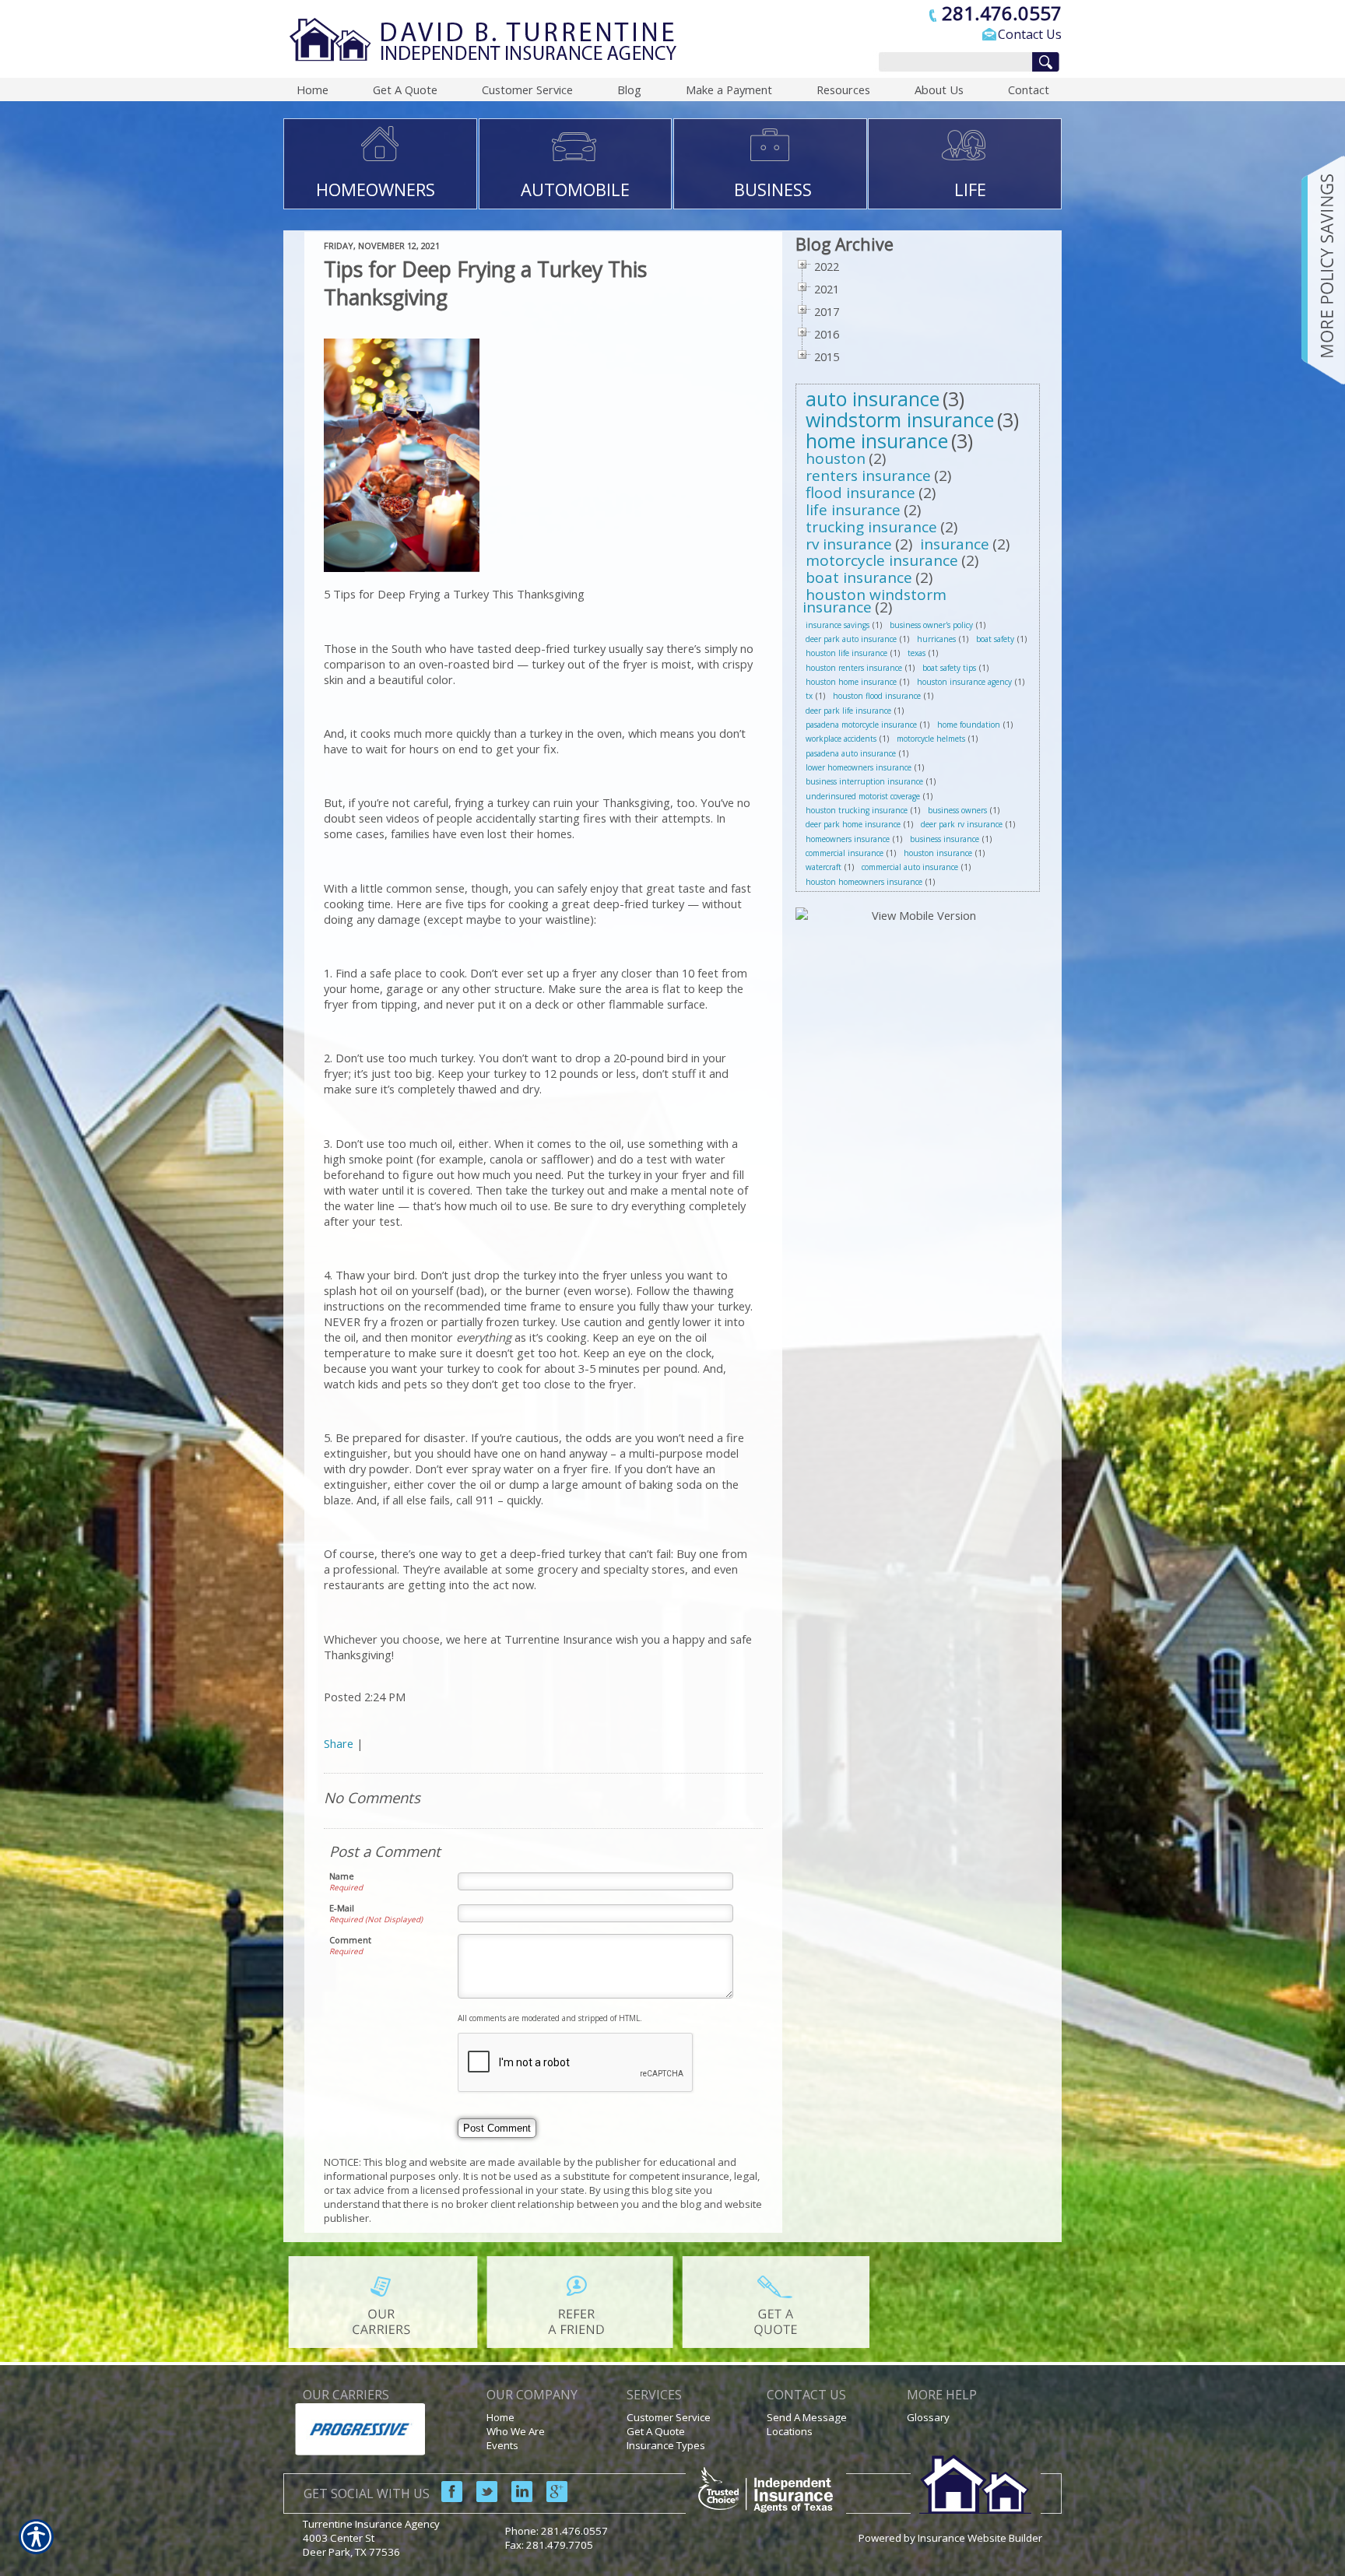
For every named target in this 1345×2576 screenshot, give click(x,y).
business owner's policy (931, 625)
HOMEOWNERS (376, 189)
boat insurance (859, 577)
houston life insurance (846, 653)
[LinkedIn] (516, 2498)
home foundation (969, 725)
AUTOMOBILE (575, 189)
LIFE (970, 189)
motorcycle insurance (882, 560)
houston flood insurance (877, 696)
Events (502, 2445)
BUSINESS (773, 189)
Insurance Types (666, 2445)
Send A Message (807, 2417)
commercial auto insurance (910, 867)
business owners (957, 810)
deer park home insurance (853, 824)
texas (917, 653)
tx (809, 696)
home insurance (877, 440)
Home (500, 2417)
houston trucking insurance (857, 810)
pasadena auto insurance (851, 753)
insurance (955, 544)
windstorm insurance (900, 419)
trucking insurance (871, 527)
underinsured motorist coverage (863, 796)
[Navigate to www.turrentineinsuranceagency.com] (1318, 270)
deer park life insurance (848, 711)
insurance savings (838, 625)
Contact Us (1030, 34)
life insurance (853, 510)
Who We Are (516, 2431)
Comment (350, 1940)
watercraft (824, 867)
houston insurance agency (964, 682)
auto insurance (873, 398)
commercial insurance (845, 853)
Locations (790, 2431)
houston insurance (938, 853)
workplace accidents (841, 739)
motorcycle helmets (931, 739)
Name (342, 1876)
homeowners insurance (848, 839)
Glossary (928, 2417)
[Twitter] (481, 2498)
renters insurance (868, 476)
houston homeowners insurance (864, 882)
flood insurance (860, 493)
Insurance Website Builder (980, 2538)
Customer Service (669, 2417)
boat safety (995, 639)
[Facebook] (446, 2498)
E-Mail (342, 1908)
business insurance (945, 839)
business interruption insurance (864, 781)
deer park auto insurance (851, 639)
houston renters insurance (854, 668)
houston (836, 458)
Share (339, 1743)
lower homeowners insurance (859, 767)
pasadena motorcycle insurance (861, 725)
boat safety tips (949, 668)
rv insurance (849, 544)
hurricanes (936, 639)
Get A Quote (656, 2431)
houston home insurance (851, 682)
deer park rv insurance (962, 824)
